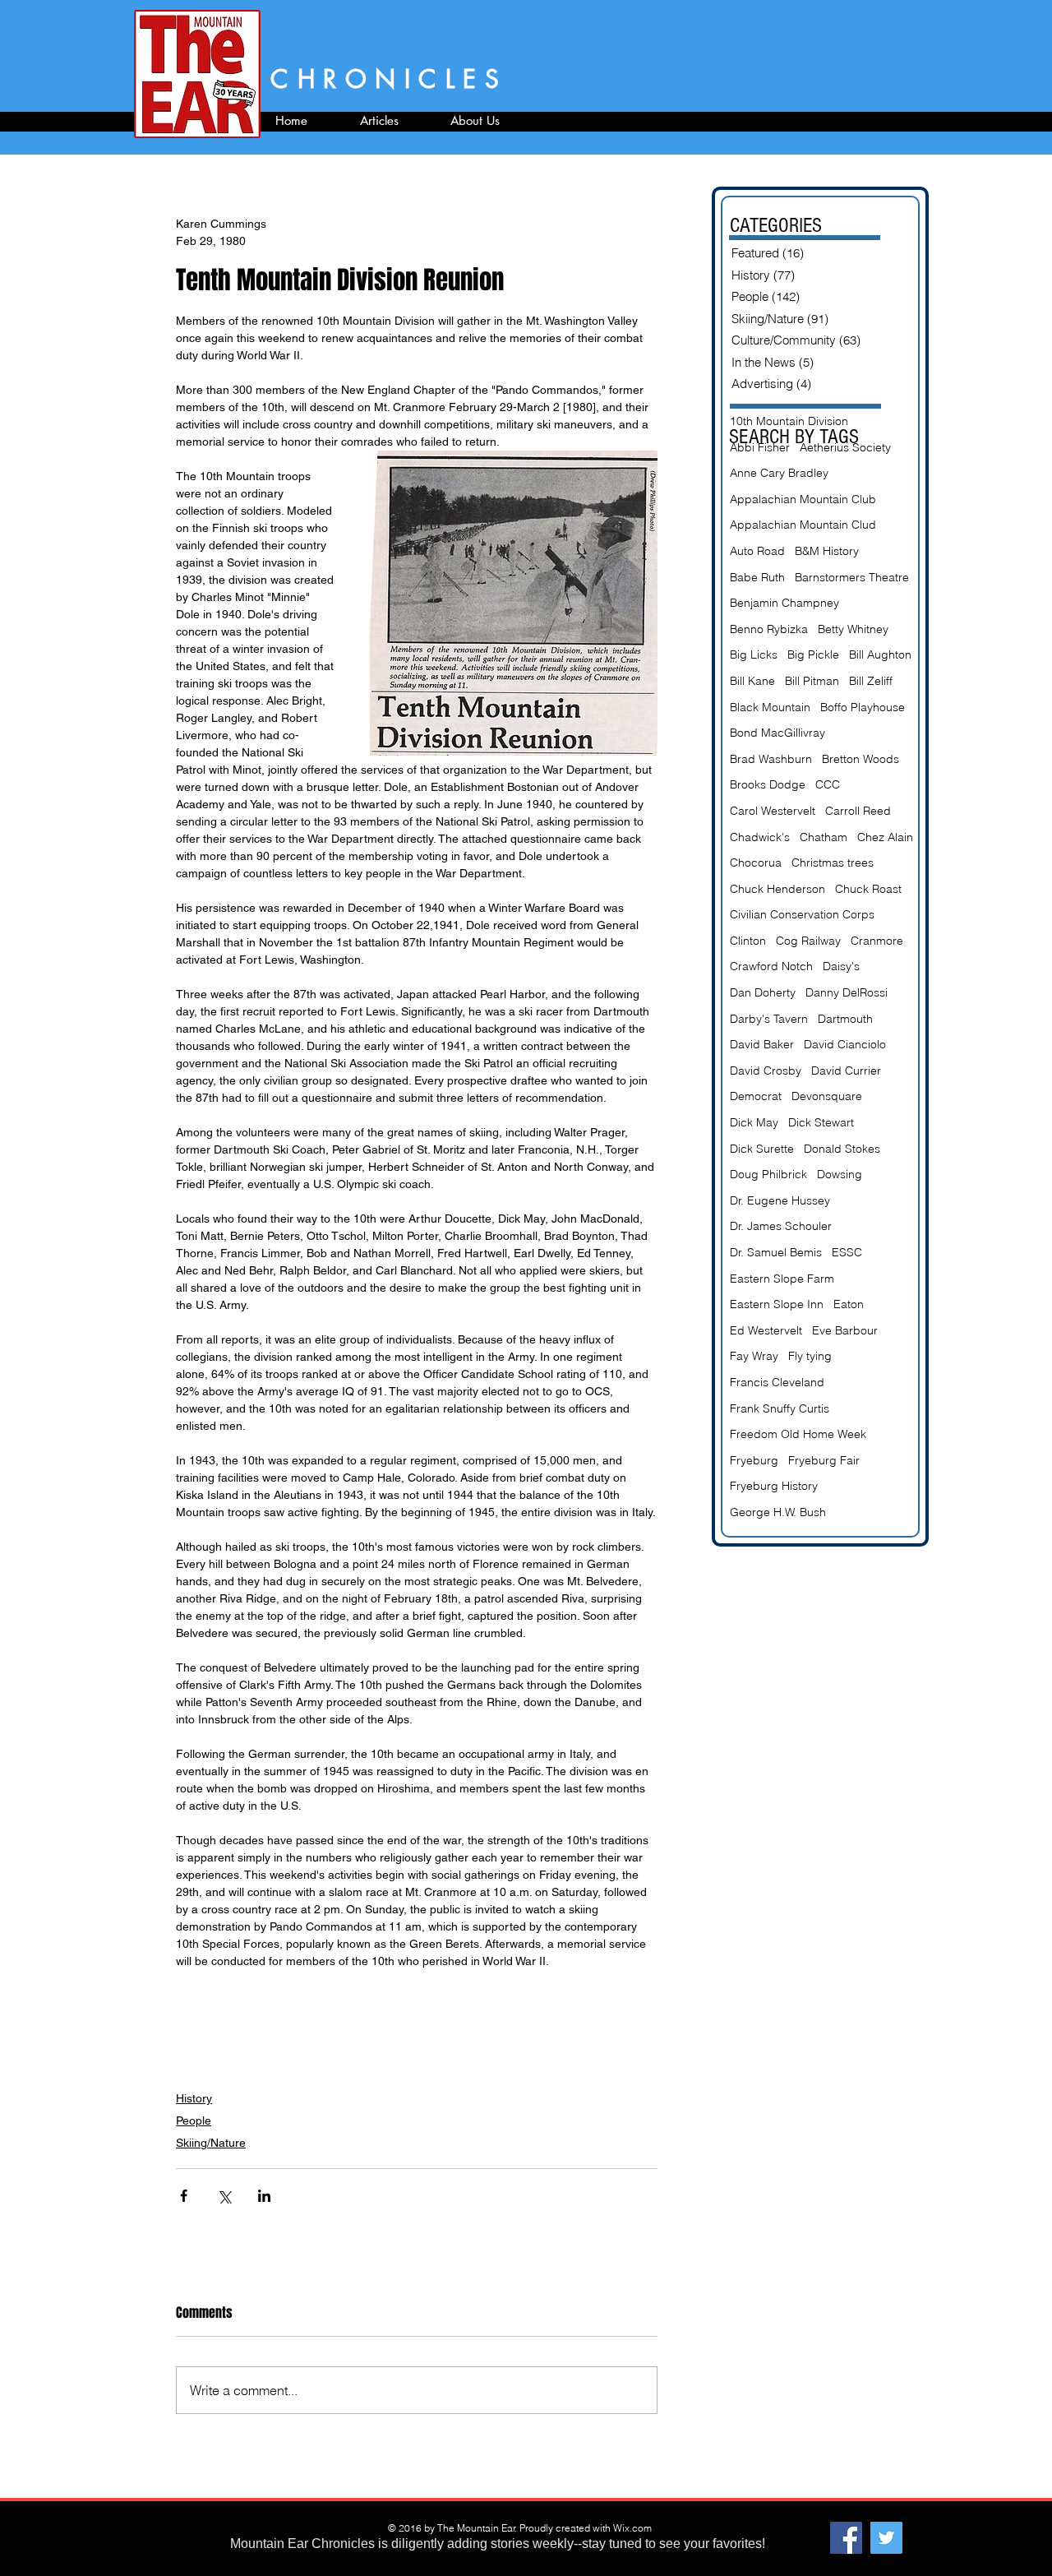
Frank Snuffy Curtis (780, 1408)
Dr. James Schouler (781, 1226)
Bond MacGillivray (777, 733)
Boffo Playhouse (863, 707)
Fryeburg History (774, 1486)
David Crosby (766, 1071)
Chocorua (756, 863)
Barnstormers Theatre (852, 577)
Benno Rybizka (769, 629)
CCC (828, 784)
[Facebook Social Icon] (846, 2538)
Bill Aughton (880, 654)
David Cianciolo (845, 1044)
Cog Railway (808, 941)
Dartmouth (845, 1019)
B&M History (827, 551)
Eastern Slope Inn (777, 1304)
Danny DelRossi (847, 992)
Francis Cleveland (777, 1382)
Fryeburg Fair (824, 1460)
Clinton (748, 941)
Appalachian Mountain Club (803, 499)
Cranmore (877, 941)
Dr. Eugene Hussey (780, 1200)
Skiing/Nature (211, 2143)
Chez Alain (885, 837)
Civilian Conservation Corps (802, 914)
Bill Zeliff (871, 681)
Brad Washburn (771, 759)
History (194, 2098)
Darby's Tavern (769, 1019)
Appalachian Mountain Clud (803, 525)
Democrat (756, 1096)
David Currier (846, 1071)
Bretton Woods (861, 759)
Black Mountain (770, 707)
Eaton (849, 1304)
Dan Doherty (763, 992)
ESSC (847, 1252)
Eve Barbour (845, 1330)
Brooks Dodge (768, 784)
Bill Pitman (812, 681)
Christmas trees (833, 863)
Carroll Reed (858, 811)
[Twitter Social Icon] (886, 2538)
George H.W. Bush (778, 1512)
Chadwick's (760, 837)
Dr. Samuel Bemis (776, 1252)
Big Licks (754, 654)
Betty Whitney (853, 629)
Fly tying (810, 1356)
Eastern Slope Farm (782, 1279)
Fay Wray (754, 1356)
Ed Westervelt (766, 1330)
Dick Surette (762, 1149)
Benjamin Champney (784, 603)
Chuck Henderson (777, 889)
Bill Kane (752, 681)
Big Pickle (813, 654)
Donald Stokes (842, 1149)
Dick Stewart (821, 1122)
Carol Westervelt (773, 811)
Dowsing (840, 1174)
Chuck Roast (868, 889)
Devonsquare (827, 1096)
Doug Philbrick (768, 1174)
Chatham (824, 837)
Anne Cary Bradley (779, 473)
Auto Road (757, 551)
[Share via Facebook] (184, 2196)
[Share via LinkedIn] (264, 2196)
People (194, 2120)
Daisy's (841, 966)
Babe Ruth (757, 577)
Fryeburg (754, 1460)
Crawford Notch (771, 966)
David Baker (762, 1044)
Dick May (754, 1122)
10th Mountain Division (789, 421)
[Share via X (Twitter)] (224, 2196)
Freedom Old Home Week (798, 1434)
